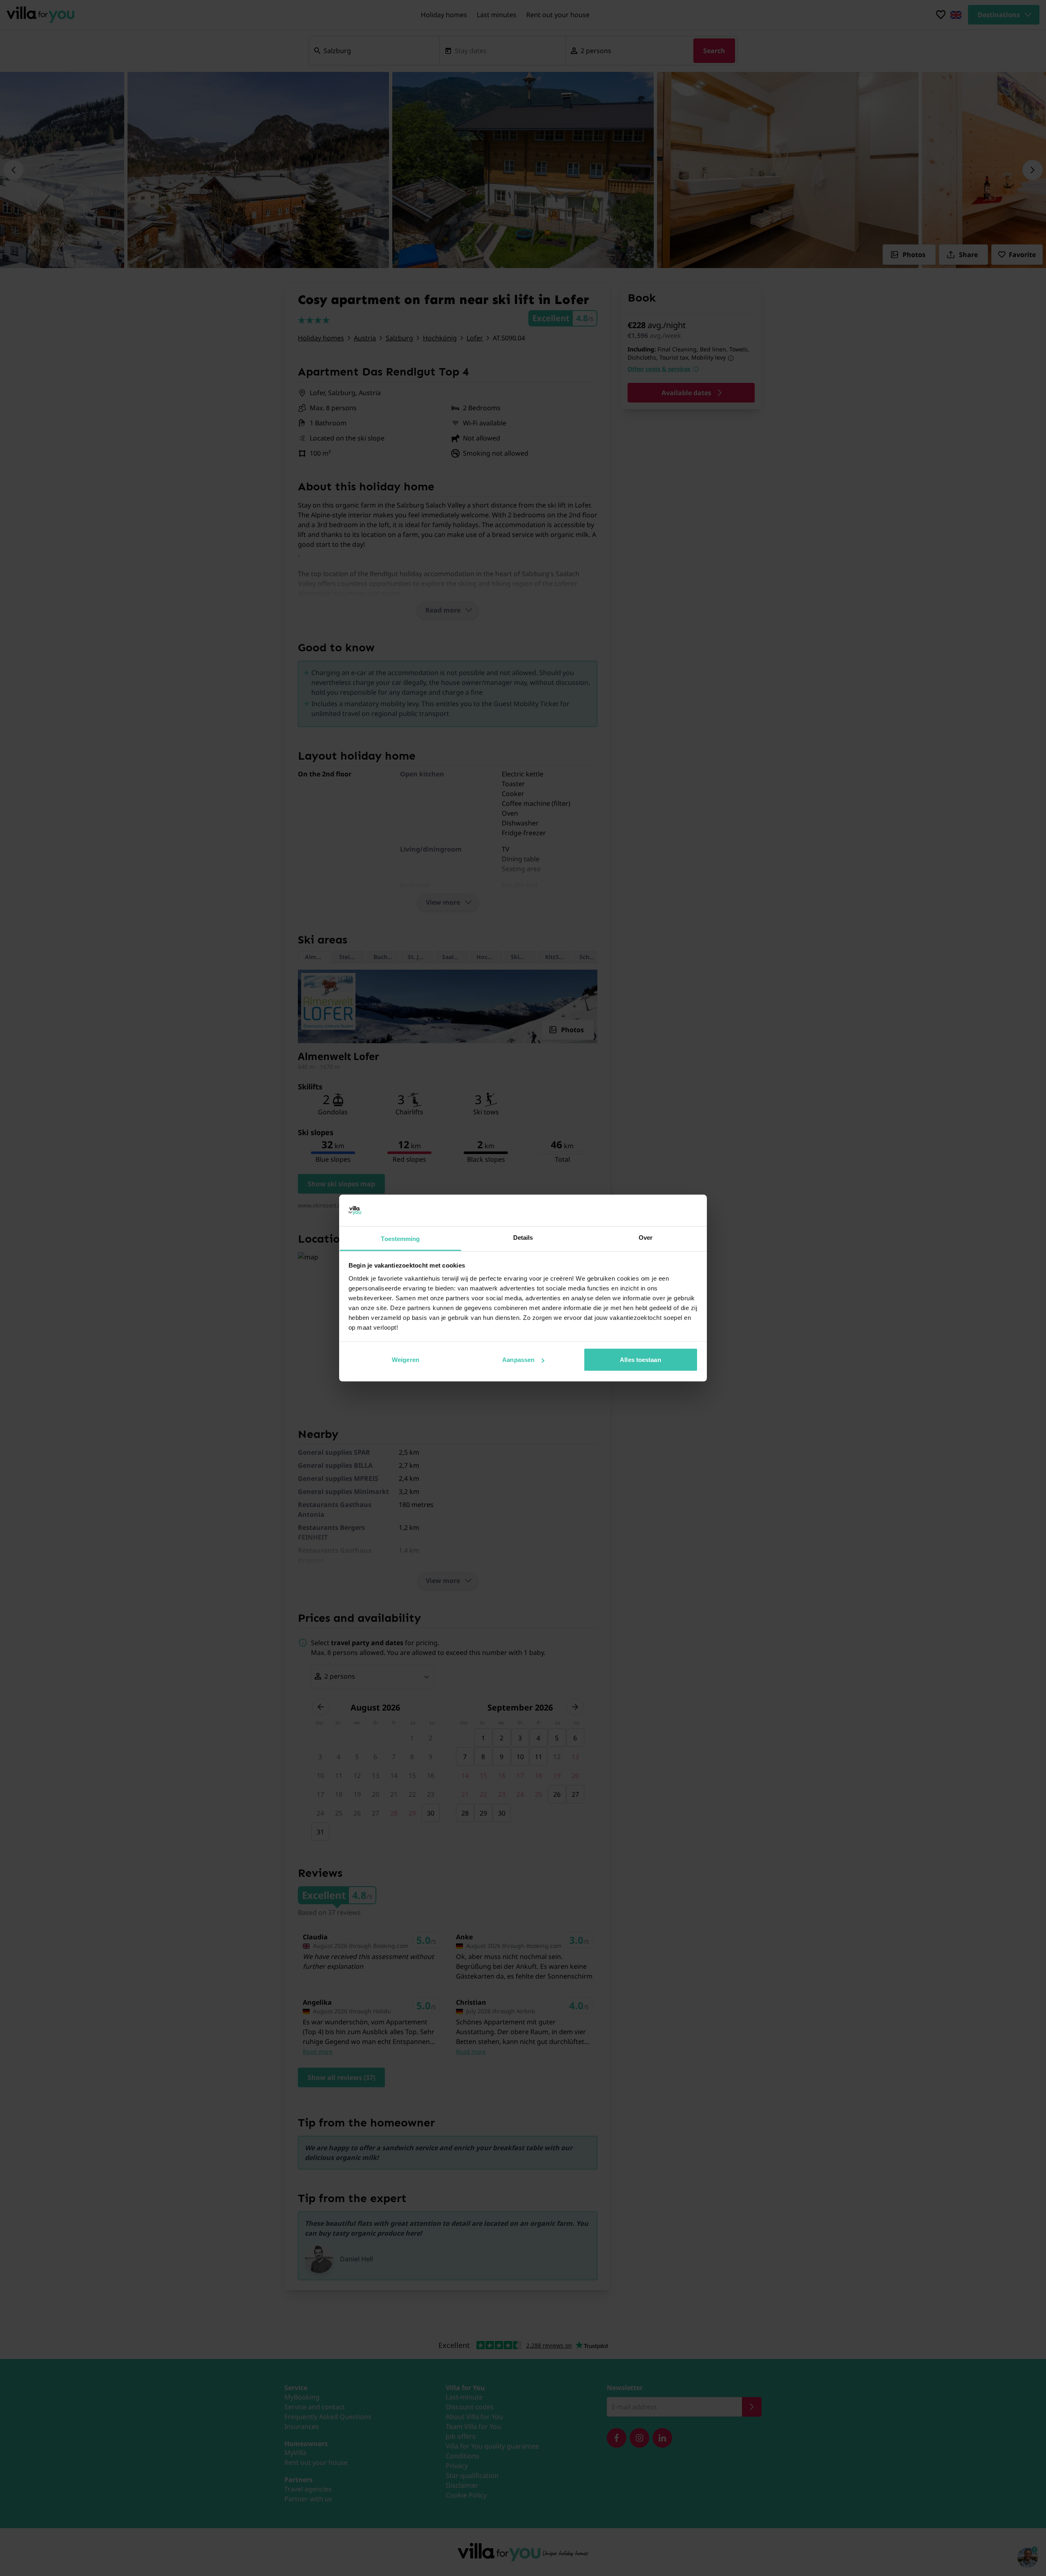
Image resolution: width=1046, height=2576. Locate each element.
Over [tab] (646, 1237)
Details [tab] (523, 1237)
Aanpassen (518, 1360)
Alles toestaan (640, 1360)
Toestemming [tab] (400, 1238)
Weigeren (406, 1360)
